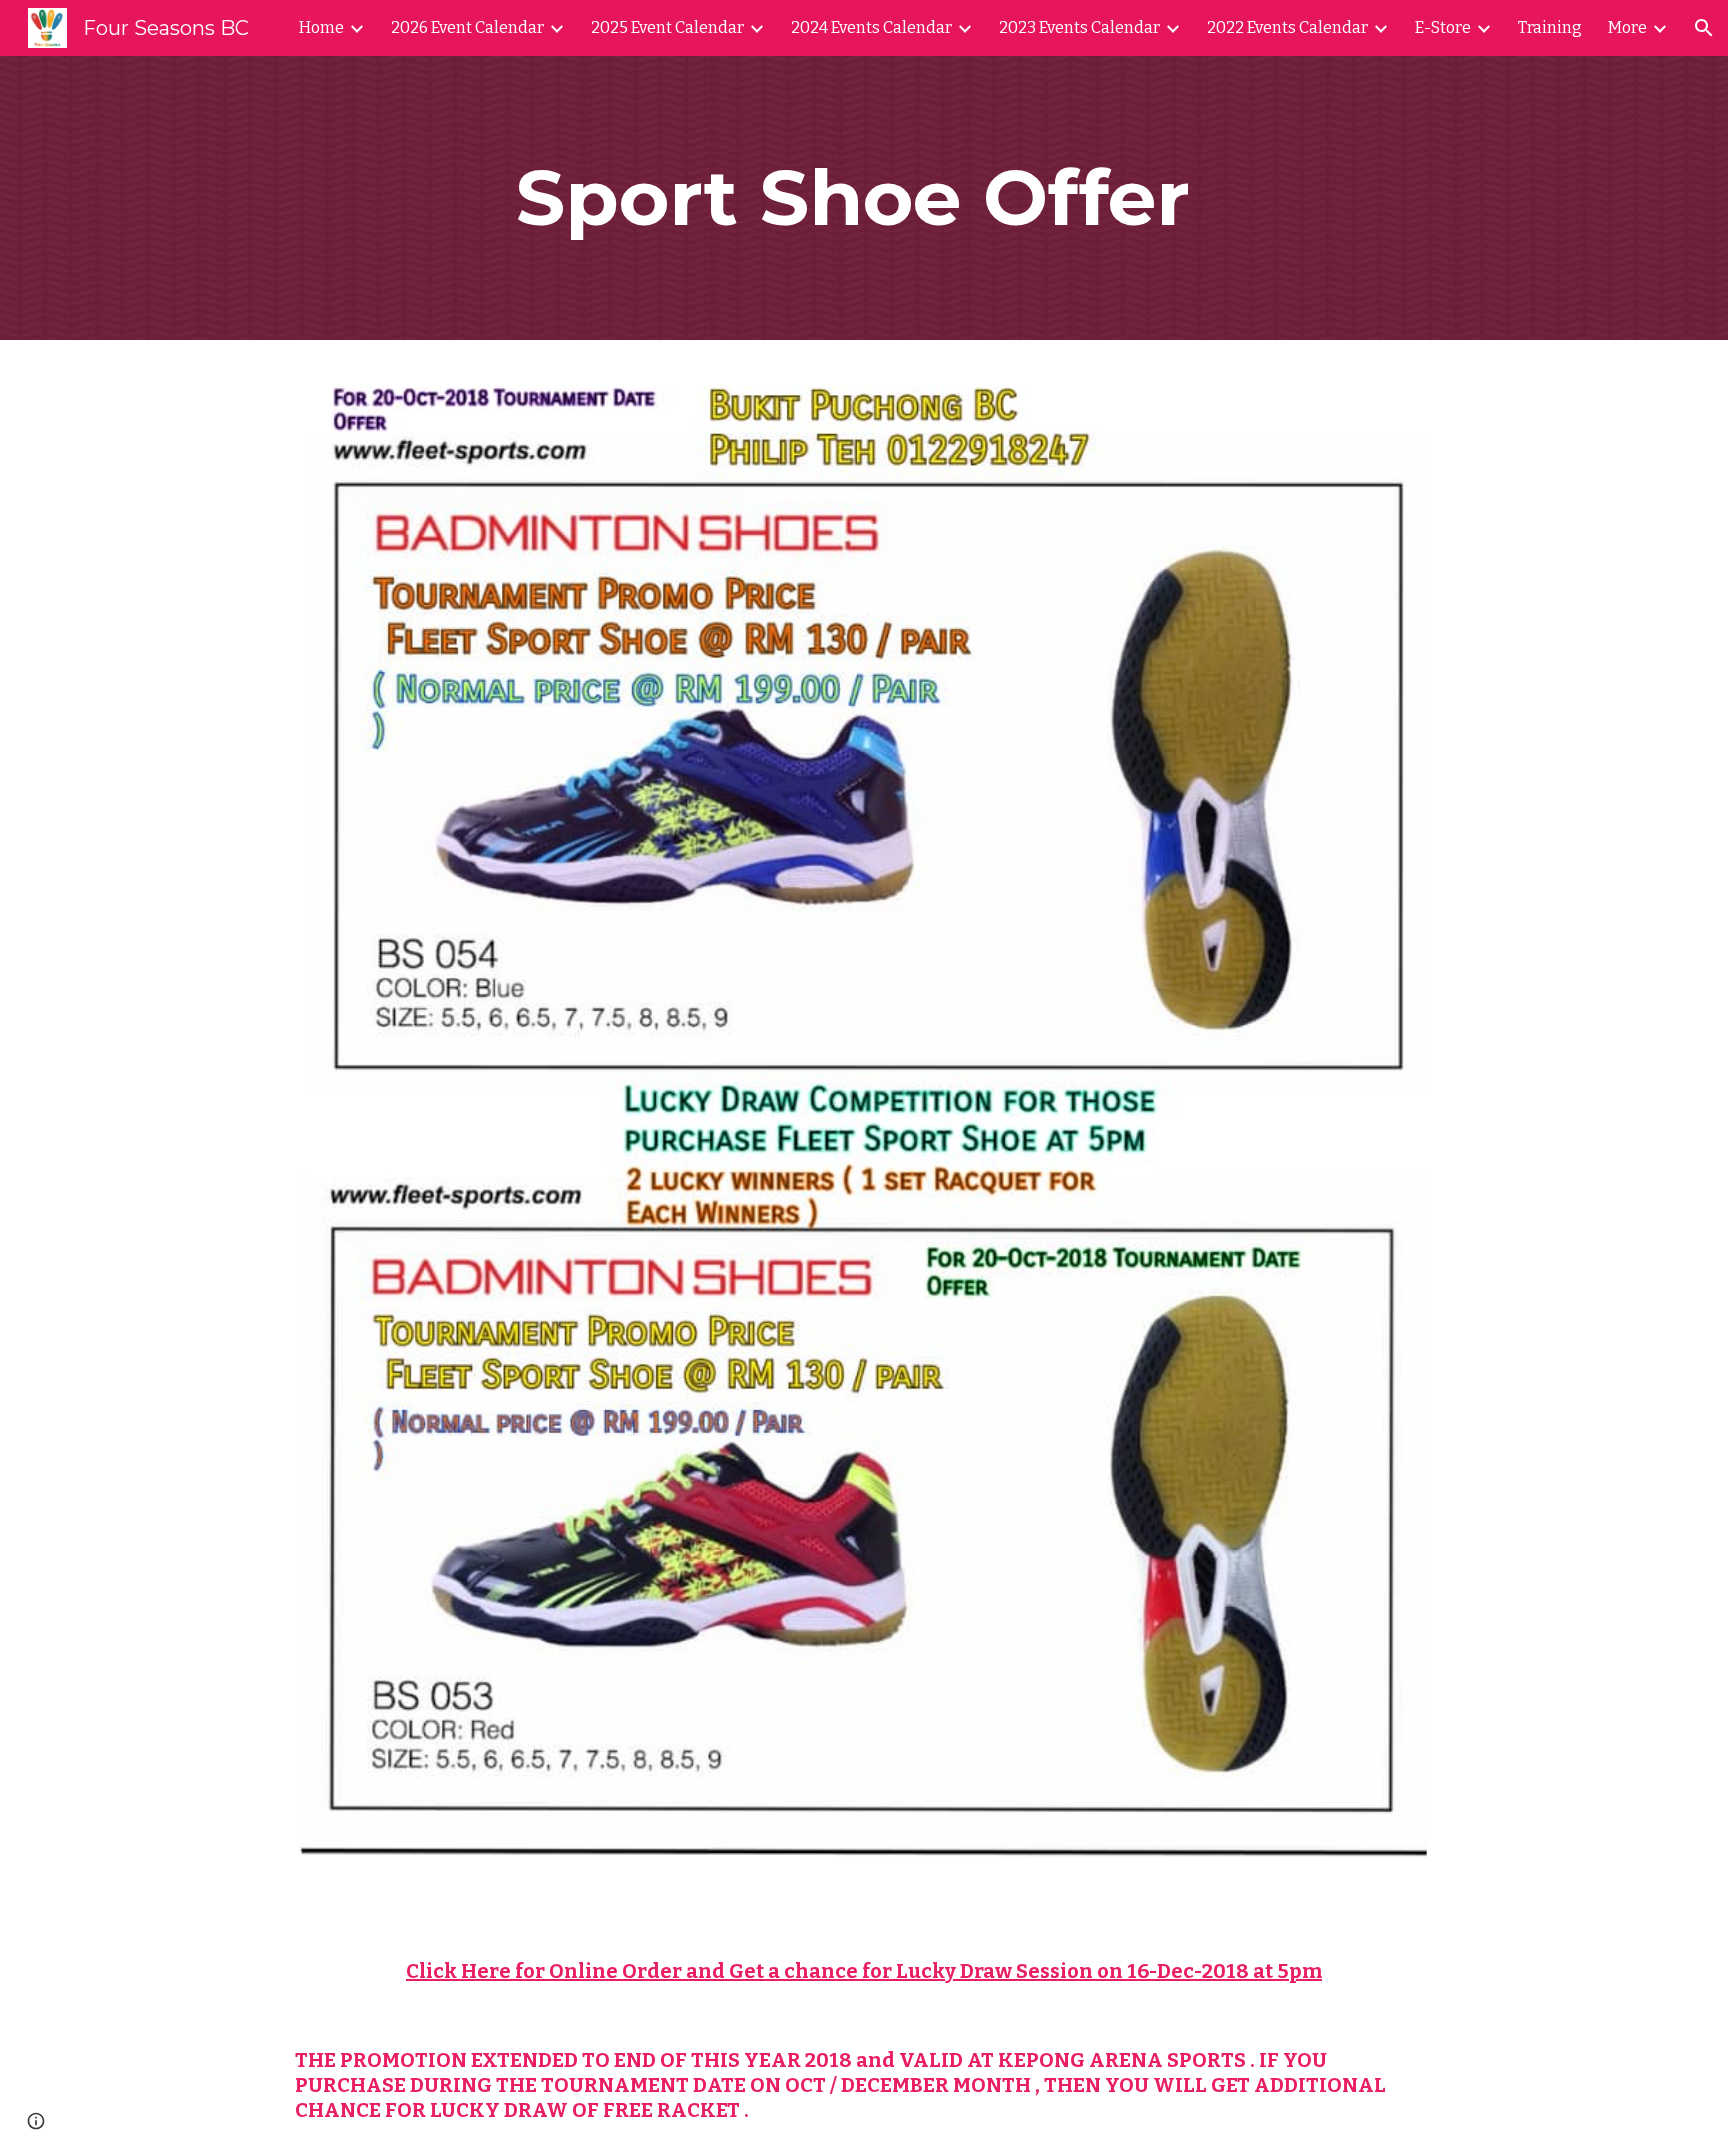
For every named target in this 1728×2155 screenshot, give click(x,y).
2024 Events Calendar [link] (871, 27)
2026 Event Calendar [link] (467, 27)
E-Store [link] (1443, 27)
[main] (864, 198)
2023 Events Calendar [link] (1079, 27)
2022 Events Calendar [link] (1287, 27)
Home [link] (321, 27)
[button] (1704, 28)
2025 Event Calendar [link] (667, 27)
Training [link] (1550, 27)
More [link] (1627, 27)
